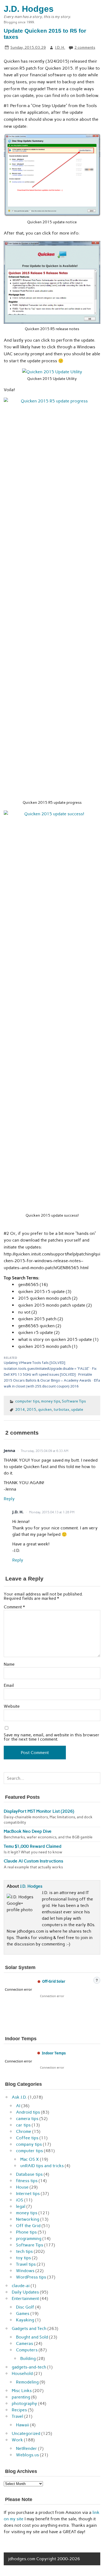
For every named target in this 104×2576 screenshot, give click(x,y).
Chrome (24, 2131)
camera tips (27, 2119)
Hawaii (23, 2425)
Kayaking (25, 2320)
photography (24, 2403)
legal (21, 2206)
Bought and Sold (32, 2337)
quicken (45, 1409)
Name (9, 1664)
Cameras (25, 2343)
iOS (20, 2200)
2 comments (85, 47)
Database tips (29, 2174)
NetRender (27, 2448)
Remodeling (27, 2382)
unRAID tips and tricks (42, 2166)
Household (22, 2373)
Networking (28, 2219)
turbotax (61, 1409)
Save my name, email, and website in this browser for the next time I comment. (52, 1737)
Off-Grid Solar (54, 1981)
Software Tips (74, 1401)
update (77, 1409)
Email (9, 1685)
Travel (17, 2416)
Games (23, 2313)
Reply (9, 1499)
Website (12, 1706)
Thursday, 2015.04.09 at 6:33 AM (45, 1451)
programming (29, 2239)
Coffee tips (27, 2138)
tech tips (24, 2251)
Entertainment (25, 2298)
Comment (14, 1607)
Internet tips (28, 2194)
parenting (21, 2397)
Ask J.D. (19, 2097)
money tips (51, 1401)
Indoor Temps (54, 2053)
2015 (31, 1409)
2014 (20, 1409)
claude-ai (21, 2286)
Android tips (28, 2112)
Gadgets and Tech (29, 2328)
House (22, 2187)
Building (28, 2358)
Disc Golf (25, 2307)
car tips (23, 2125)
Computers (27, 2350)
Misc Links (22, 2391)
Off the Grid (28, 2226)
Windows (25, 2271)
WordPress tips (31, 2277)
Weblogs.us (27, 2455)
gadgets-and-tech (29, 2367)
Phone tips (26, 2232)
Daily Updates (25, 2292)
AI (18, 2106)
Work (17, 2440)
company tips (29, 2144)
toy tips (23, 2258)
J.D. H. (60, 47)
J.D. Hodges (31, 1886)
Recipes (19, 2410)
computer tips (27, 1401)
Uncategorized (26, 2433)
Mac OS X (30, 2159)
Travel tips (26, 2264)
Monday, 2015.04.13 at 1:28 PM (52, 1512)
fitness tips (27, 2181)
